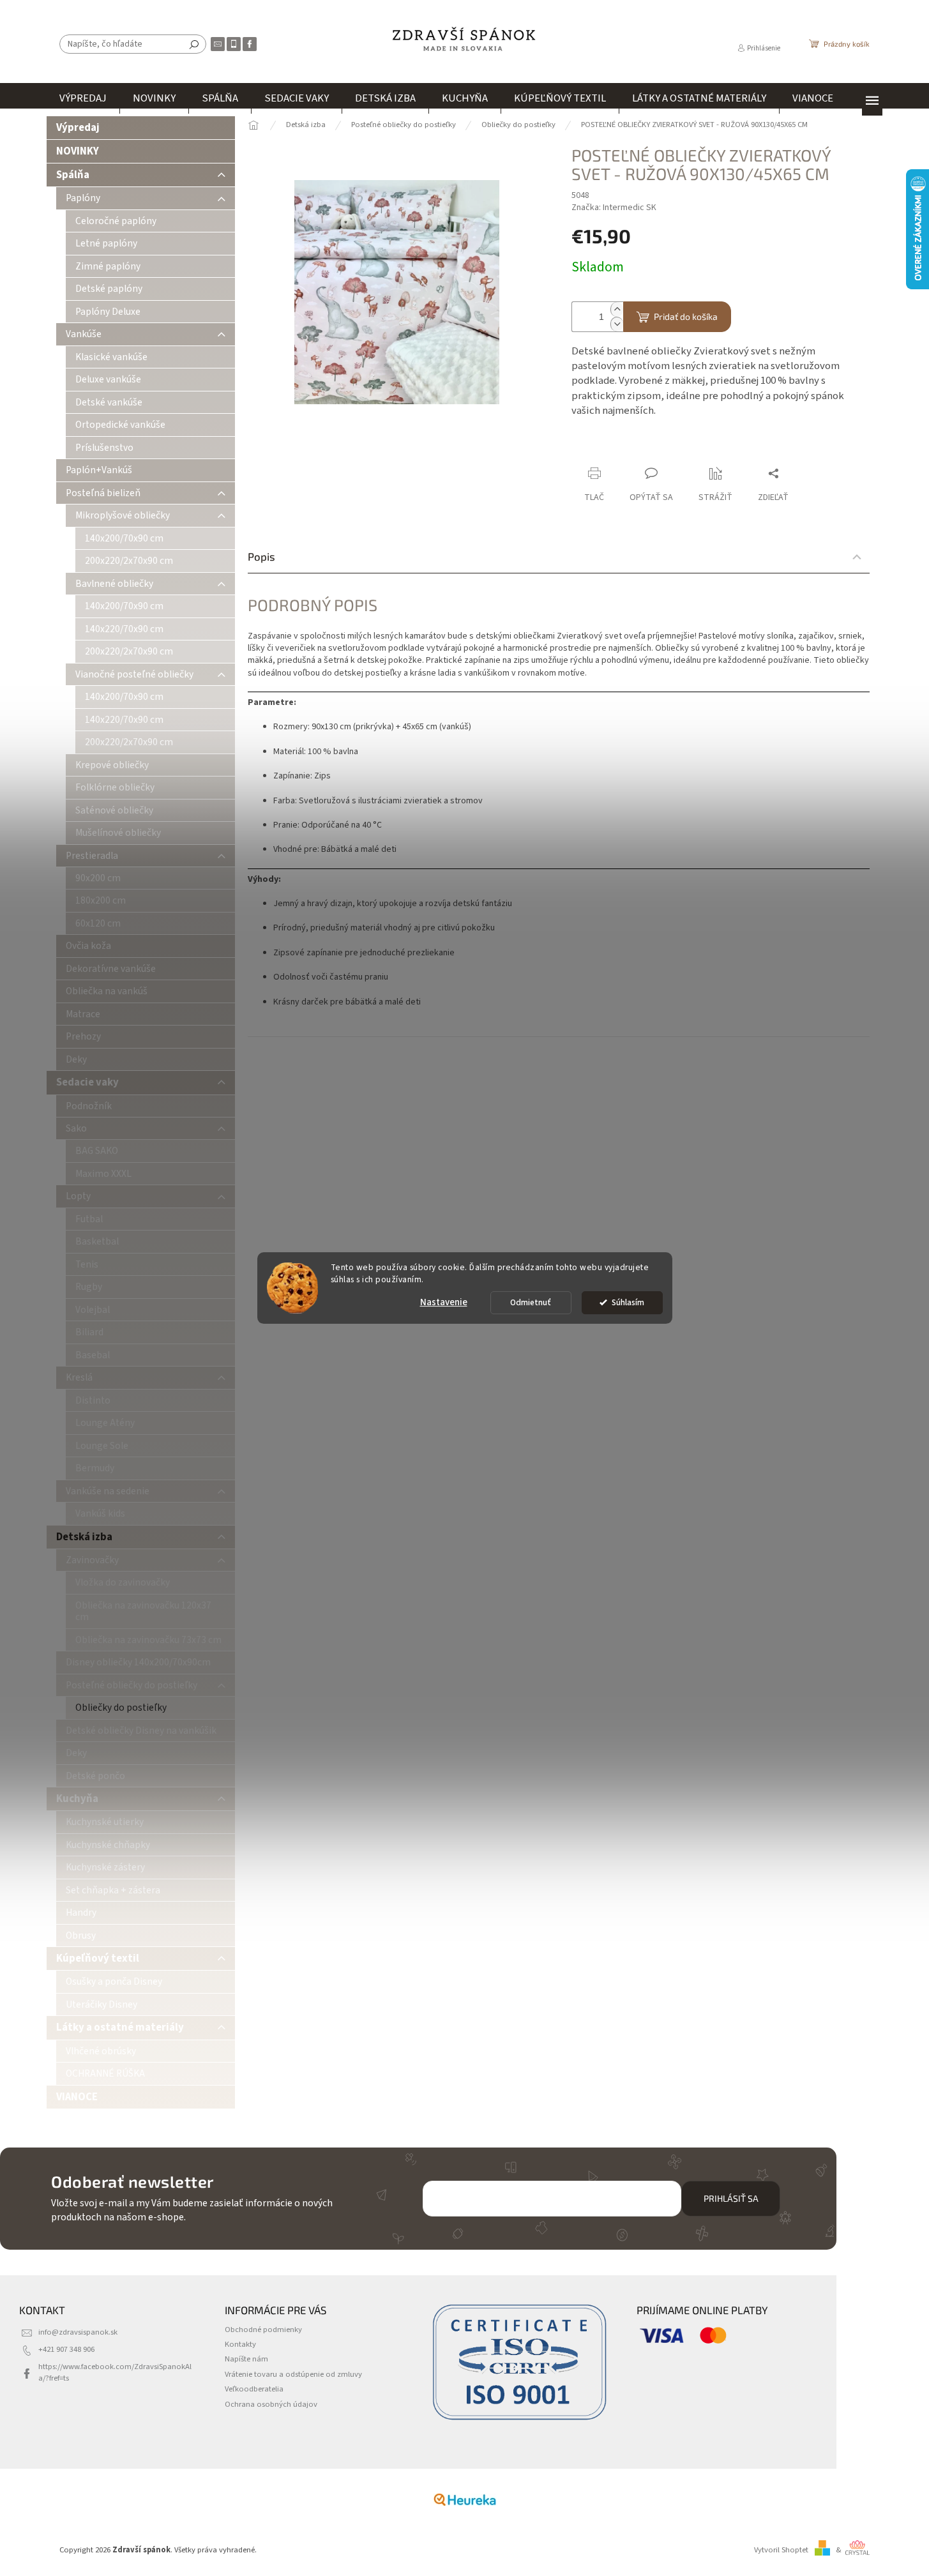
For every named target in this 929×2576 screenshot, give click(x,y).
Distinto (93, 1400)
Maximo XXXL (103, 1174)
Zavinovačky (92, 1560)
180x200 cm (101, 900)
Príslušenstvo (104, 448)
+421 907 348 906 (66, 2349)
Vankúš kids (100, 1513)
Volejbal (93, 1310)
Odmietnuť (531, 1302)
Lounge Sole (102, 1446)
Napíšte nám (246, 2359)
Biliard (89, 1332)
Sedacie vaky (87, 1082)
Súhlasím (628, 1302)
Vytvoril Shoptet (781, 2550)
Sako (76, 1128)
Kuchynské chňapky (108, 1845)
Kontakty (240, 2344)
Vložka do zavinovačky (123, 1582)
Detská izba (84, 1537)
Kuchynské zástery (105, 1867)
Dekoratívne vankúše (111, 969)
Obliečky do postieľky (121, 1708)
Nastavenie (444, 1302)
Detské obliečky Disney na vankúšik (141, 1731)
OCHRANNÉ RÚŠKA (105, 2073)
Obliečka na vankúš (107, 991)
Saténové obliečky (114, 810)
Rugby (89, 1287)
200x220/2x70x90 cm (129, 561)
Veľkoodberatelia (254, 2389)
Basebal (93, 1355)
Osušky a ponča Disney (114, 1981)
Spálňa (73, 175)
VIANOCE (77, 2097)
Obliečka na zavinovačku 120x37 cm (143, 1611)
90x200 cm (98, 878)
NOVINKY (78, 151)
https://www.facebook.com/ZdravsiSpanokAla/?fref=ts (115, 2372)
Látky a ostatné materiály (120, 2027)
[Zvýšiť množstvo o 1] (617, 309)
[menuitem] (83, 98)
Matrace (83, 1014)
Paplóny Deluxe (108, 312)
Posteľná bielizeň (103, 493)
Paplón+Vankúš (99, 470)
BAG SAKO (97, 1151)
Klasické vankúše (111, 357)
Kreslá (79, 1377)
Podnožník (89, 1106)
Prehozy (83, 1036)
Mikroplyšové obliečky (123, 515)
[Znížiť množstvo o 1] (617, 324)
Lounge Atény (105, 1423)
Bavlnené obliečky (114, 584)
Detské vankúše (109, 402)
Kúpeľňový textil (98, 1959)
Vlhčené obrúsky (101, 2051)
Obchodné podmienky (263, 2330)
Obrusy (81, 1936)
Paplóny (83, 198)
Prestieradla (92, 856)
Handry (81, 1913)
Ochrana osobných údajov (271, 2404)
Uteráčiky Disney (102, 2004)
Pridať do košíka (686, 316)
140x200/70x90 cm (124, 538)
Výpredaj (78, 128)
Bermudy (95, 1468)
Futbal (89, 1219)
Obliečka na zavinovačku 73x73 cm (148, 1640)
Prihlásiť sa (731, 2198)
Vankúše (84, 334)
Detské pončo (95, 1776)
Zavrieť (657, 449)
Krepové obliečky (112, 765)
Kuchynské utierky (105, 1822)
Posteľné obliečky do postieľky (132, 1685)
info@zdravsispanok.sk (78, 2332)
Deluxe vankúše (108, 379)
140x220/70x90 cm (124, 629)
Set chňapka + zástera (113, 1890)
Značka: (614, 208)
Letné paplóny (106, 243)
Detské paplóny (109, 289)
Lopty (78, 1196)
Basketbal (97, 1241)
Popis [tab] (261, 556)
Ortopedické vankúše (120, 425)
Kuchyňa (77, 1799)
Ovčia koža (88, 946)
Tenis (87, 1264)
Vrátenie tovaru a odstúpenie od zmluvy (293, 2374)
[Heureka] (465, 2499)
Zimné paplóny (108, 266)
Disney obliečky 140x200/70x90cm (138, 1662)
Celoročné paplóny (116, 221)
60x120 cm (98, 923)
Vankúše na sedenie (108, 1491)
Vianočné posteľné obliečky (134, 674)
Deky (76, 1059)
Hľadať (194, 44)
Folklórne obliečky (115, 787)
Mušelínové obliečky (118, 833)
